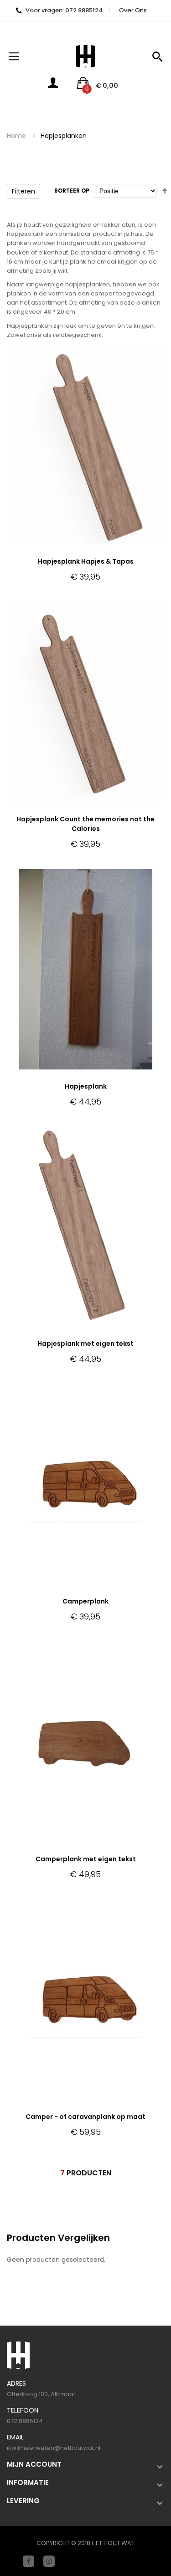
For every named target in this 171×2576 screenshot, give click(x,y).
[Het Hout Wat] (85, 56)
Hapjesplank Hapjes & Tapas (86, 561)
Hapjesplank (86, 1086)
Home (16, 136)
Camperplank (85, 1601)
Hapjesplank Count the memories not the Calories (85, 824)
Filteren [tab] (23, 191)
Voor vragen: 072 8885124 (64, 10)
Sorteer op (72, 191)
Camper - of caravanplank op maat (85, 2117)
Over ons (133, 10)
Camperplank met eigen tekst (86, 1859)
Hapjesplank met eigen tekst (85, 1344)
